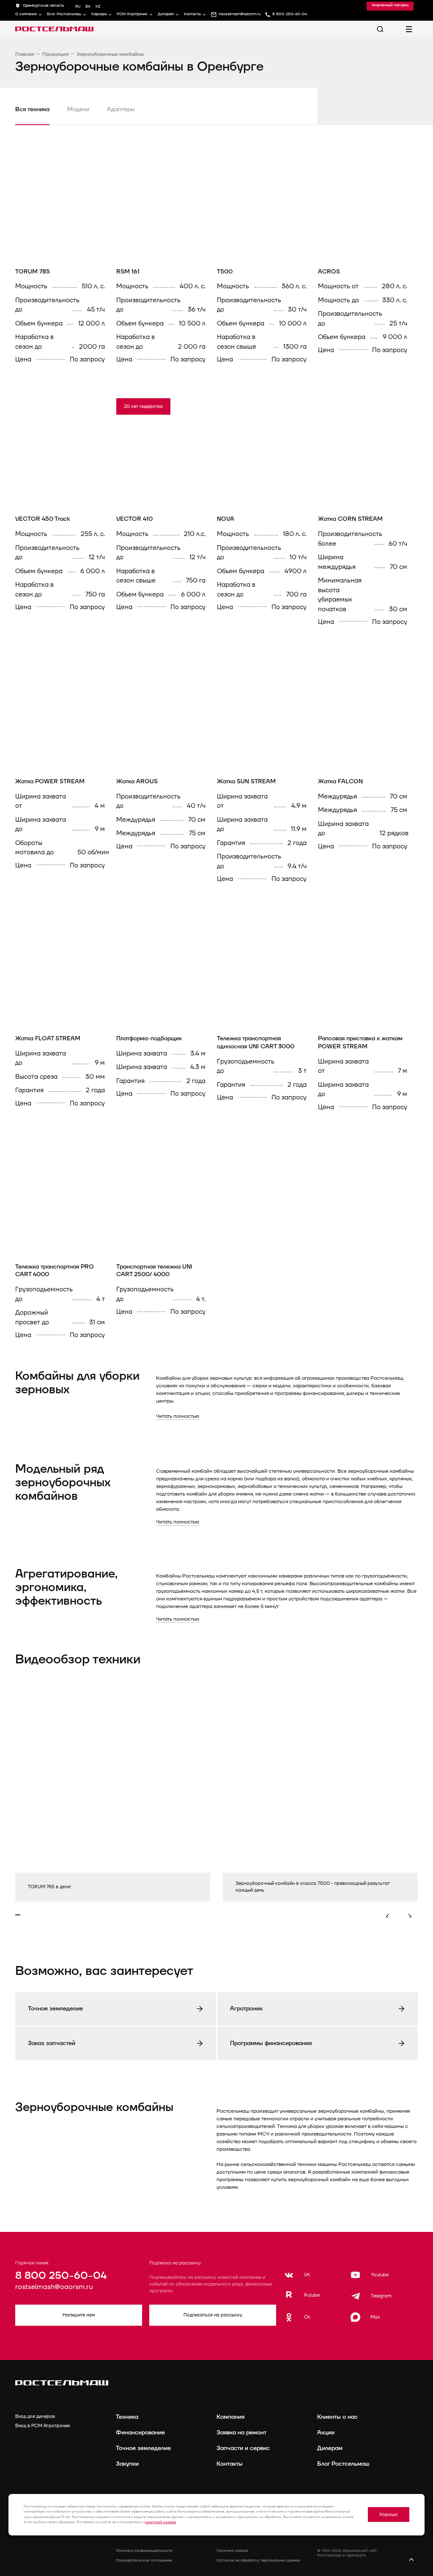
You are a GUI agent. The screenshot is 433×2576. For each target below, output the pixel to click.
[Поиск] (380, 29)
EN (88, 7)
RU (78, 7)
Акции (326, 2432)
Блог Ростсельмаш (64, 14)
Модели (78, 109)
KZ (98, 7)
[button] (395, 1917)
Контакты (192, 14)
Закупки (127, 2464)
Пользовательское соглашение (144, 2561)
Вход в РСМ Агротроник (43, 2426)
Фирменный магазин (390, 5)
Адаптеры (121, 109)
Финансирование (140, 2432)
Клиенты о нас (337, 2417)
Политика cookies (232, 2551)
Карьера (99, 14)
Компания (230, 2417)
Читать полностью (178, 1416)
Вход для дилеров (35, 2416)
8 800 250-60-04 (61, 2276)
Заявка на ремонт (241, 2432)
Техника (127, 2417)
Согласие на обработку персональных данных (258, 2561)
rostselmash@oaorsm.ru (54, 2287)
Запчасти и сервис (243, 2448)
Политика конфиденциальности (144, 2551)
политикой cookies (160, 2522)
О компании (26, 14)
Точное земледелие (143, 2448)
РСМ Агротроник (132, 14)
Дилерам (166, 14)
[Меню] (409, 29)
